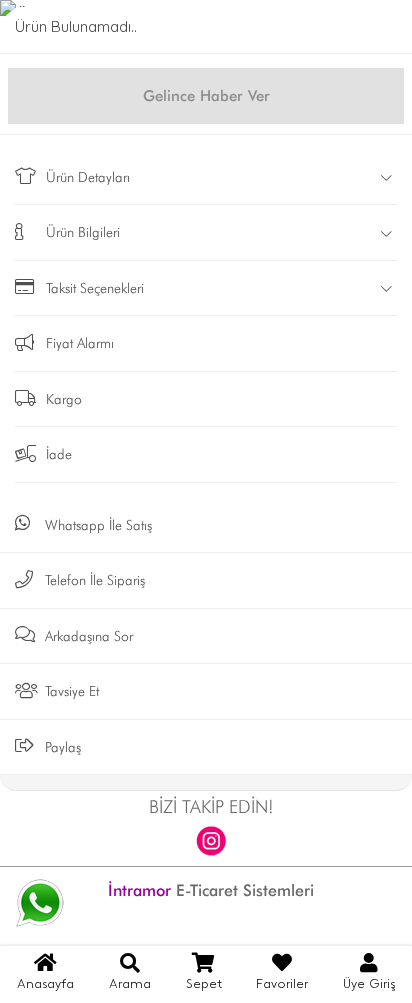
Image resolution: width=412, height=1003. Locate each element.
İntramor (139, 890)
